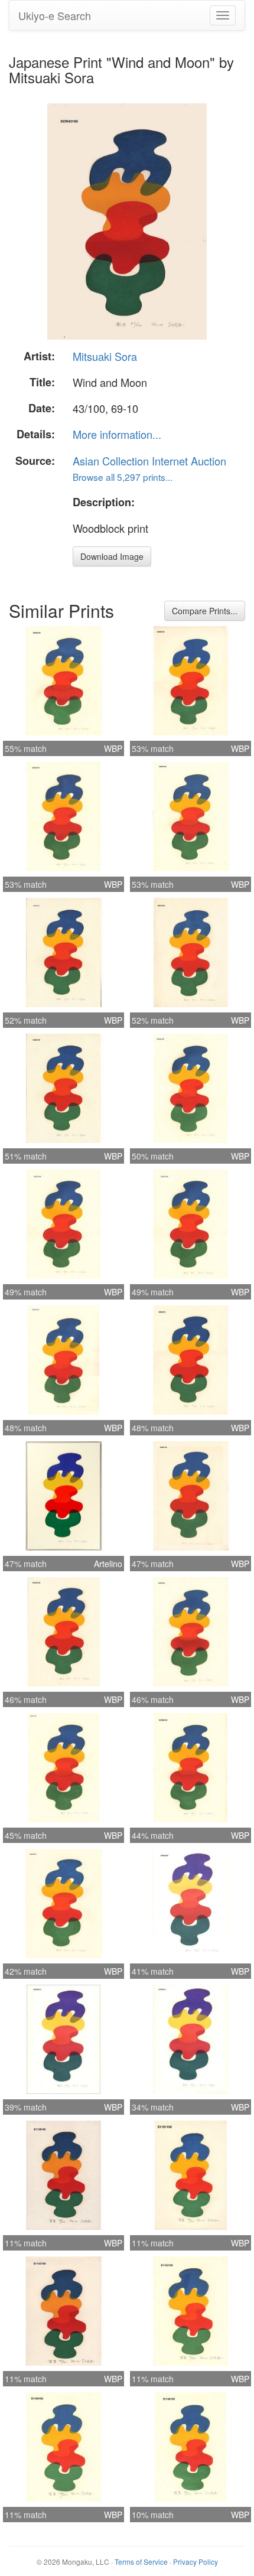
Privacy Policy (196, 2562)
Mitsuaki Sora (105, 356)
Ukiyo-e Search (55, 15)
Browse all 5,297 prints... (123, 477)
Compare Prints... (205, 611)
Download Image (112, 556)
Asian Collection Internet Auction (149, 461)
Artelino (108, 1564)
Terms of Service (141, 2562)
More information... (117, 434)
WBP (113, 748)
